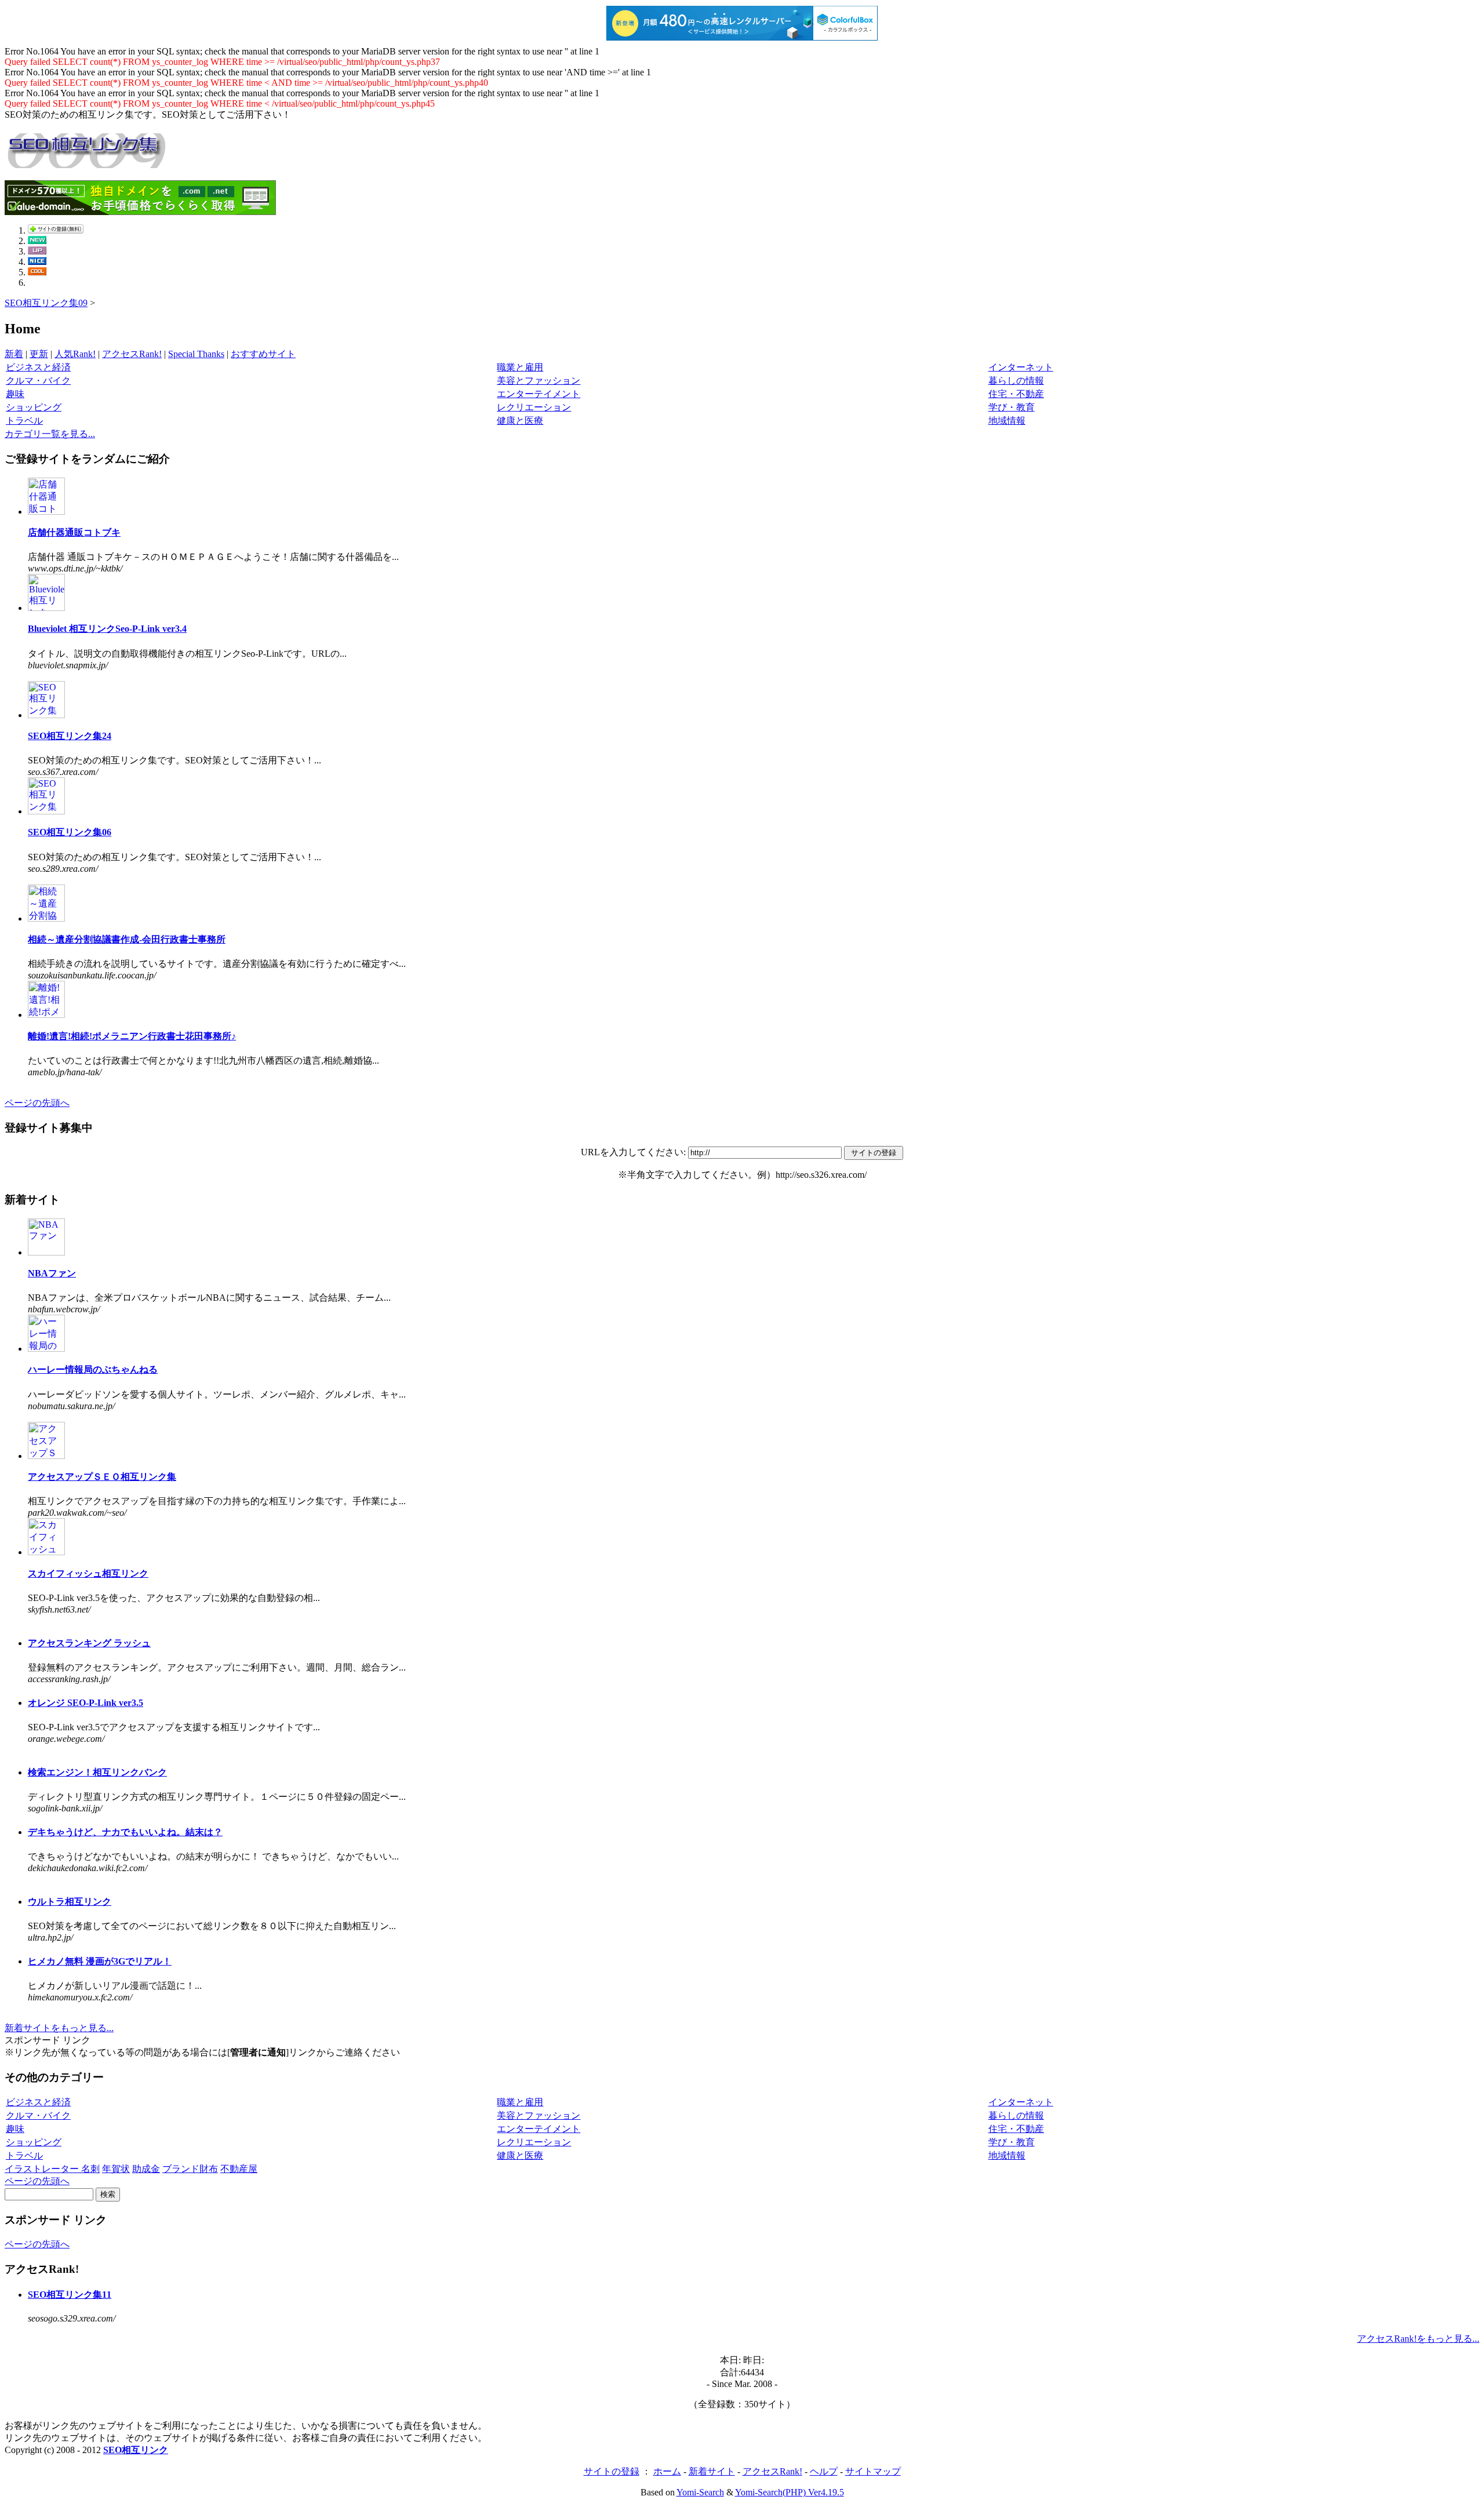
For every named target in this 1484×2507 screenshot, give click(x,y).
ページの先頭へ (37, 1103)
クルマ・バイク (38, 381)
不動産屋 (239, 2169)
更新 (39, 354)
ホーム (667, 2471)
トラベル (24, 421)
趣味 (15, 394)
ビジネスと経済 (38, 367)
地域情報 (1007, 421)
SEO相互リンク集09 (46, 303)
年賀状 (116, 2169)
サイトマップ (873, 2471)
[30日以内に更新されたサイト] (37, 251)
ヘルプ (824, 2471)
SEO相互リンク (136, 2450)
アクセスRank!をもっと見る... (1418, 2339)
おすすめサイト (263, 354)
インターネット (1021, 367)
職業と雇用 (520, 367)
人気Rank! (75, 354)
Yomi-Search (700, 2492)
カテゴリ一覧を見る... (50, 434)
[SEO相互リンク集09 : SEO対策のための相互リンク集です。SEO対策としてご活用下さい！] (86, 162)
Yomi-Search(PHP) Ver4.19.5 (790, 2492)
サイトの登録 (612, 2471)
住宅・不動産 (1016, 394)
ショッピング (34, 407)
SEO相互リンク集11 (70, 2295)
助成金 (146, 2169)
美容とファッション (539, 381)
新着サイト (712, 2471)
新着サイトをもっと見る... (59, 2028)
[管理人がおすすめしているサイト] (37, 272)
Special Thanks (196, 354)
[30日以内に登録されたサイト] (37, 241)
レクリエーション (534, 407)
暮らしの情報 (1016, 381)
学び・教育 (1012, 407)
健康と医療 (520, 421)
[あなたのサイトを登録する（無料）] (56, 230)
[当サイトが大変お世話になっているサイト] (37, 262)
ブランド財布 (190, 2169)
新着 (14, 354)
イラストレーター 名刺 (52, 2169)
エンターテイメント (539, 394)
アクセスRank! (132, 354)
